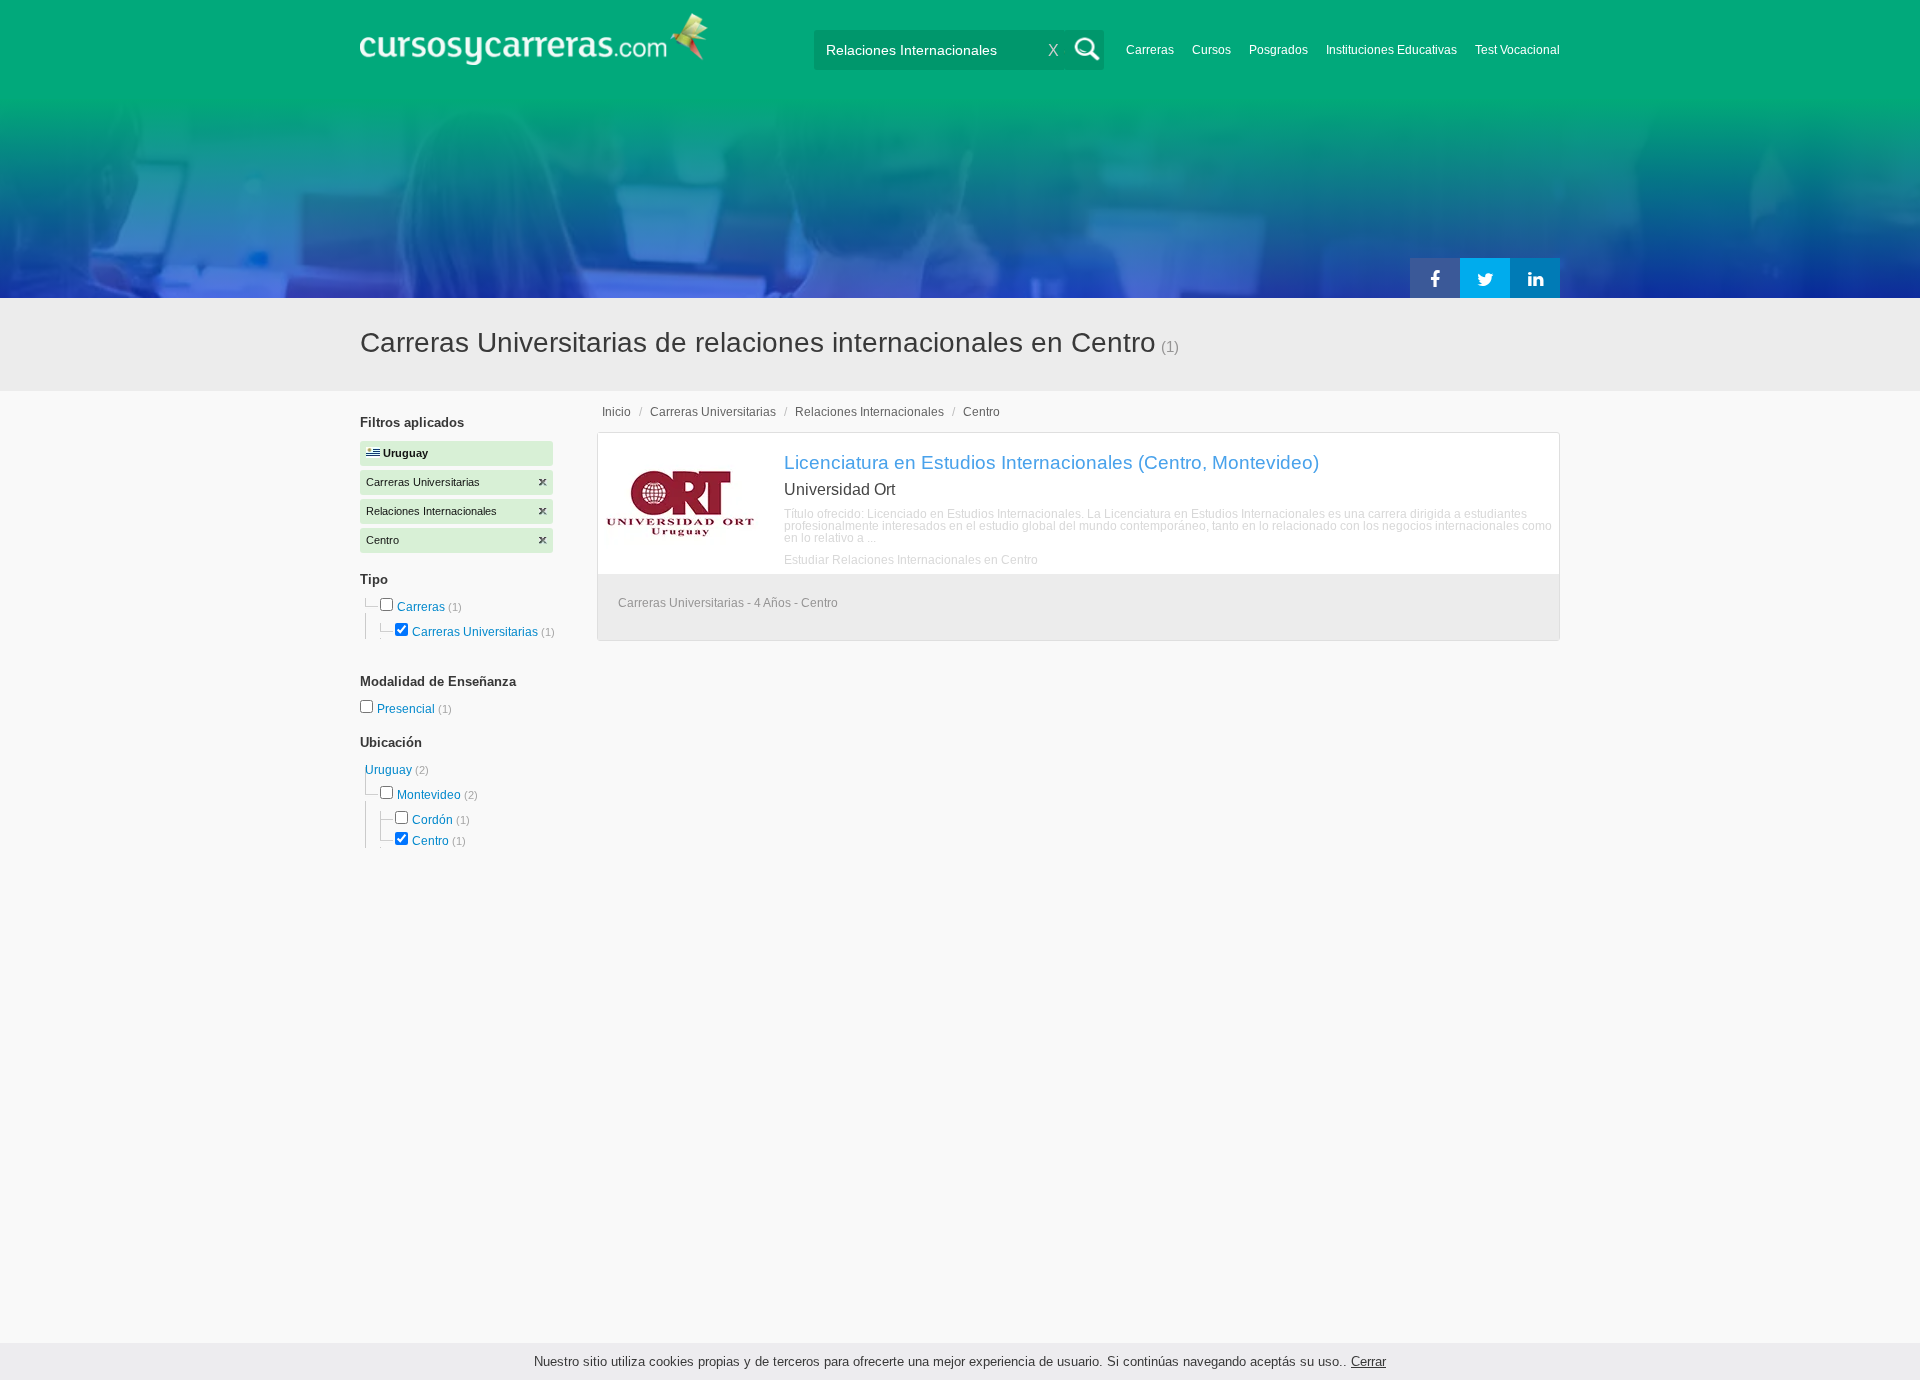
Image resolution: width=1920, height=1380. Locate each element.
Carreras (1150, 50)
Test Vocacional (1517, 50)
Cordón (432, 820)
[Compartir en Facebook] (1435, 278)
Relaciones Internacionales (869, 412)
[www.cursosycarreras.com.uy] (534, 45)
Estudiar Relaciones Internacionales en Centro (911, 560)
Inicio (616, 412)
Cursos (1211, 50)
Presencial (407, 709)
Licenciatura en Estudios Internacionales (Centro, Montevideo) (1051, 462)
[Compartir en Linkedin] (1535, 278)
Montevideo (429, 795)
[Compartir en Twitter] (1485, 278)
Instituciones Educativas (1391, 50)
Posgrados (1278, 50)
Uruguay (390, 770)
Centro (430, 841)
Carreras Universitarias (475, 632)
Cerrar (1368, 1361)
